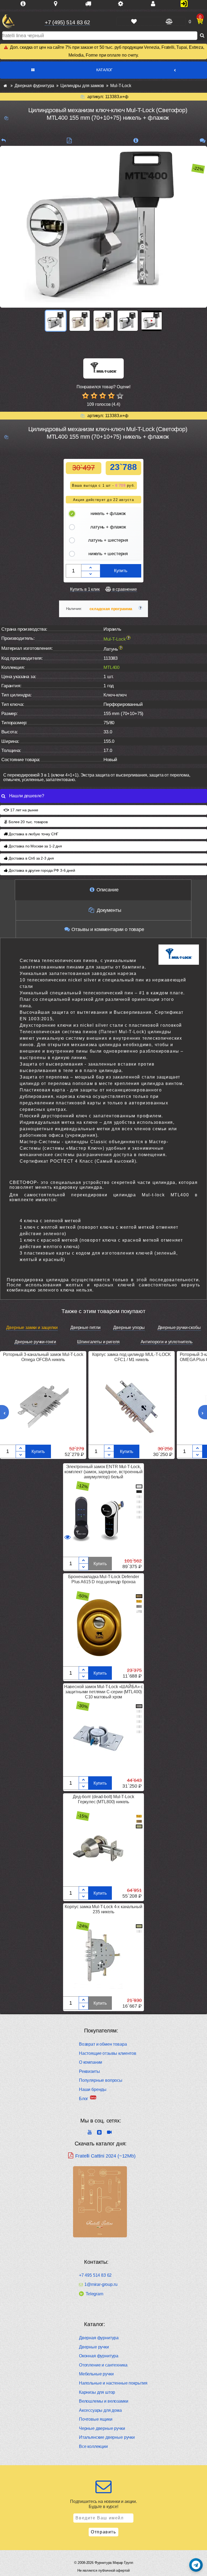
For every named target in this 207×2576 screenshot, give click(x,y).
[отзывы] (203, 141)
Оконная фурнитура (99, 2356)
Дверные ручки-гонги (35, 1342)
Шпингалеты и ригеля (98, 1342)
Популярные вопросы (101, 2080)
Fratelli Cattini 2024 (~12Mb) (105, 2156)
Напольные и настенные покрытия (113, 2383)
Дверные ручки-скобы (179, 1328)
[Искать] (202, 36)
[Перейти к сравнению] (168, 22)
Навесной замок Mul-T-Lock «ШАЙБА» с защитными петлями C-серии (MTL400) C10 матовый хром (103, 1692)
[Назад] (4, 141)
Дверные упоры (129, 1328)
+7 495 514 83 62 (95, 2275)
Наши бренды (93, 2089)
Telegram (94, 2294)
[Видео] (152, 321)
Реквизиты (89, 2071)
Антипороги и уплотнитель (167, 1342)
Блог (84, 2099)
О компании (91, 2062)
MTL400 (111, 667)
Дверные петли (85, 1328)
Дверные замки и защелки (32, 1328)
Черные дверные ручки (102, 2428)
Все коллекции (93, 2446)
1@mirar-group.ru (101, 2285)
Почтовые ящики (96, 2419)
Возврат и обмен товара (103, 2044)
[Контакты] (155, 4)
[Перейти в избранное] (134, 21)
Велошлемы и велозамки (104, 2401)
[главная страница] (5, 86)
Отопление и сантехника (103, 2365)
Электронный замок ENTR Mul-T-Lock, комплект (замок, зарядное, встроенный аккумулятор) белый (103, 1472)
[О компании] (25, 4)
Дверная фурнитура (99, 2338)
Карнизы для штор (97, 2392)
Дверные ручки (94, 2347)
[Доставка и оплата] (90, 4)
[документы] (69, 141)
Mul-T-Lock (115, 639)
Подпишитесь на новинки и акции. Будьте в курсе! (103, 2504)
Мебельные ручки (96, 2374)
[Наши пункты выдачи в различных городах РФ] (58, 4)
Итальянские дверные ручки (107, 2437)
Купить (121, 571)
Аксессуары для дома (100, 2410)
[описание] (136, 141)
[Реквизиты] (123, 4)
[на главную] (8, 21)
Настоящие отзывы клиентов (108, 2053)
